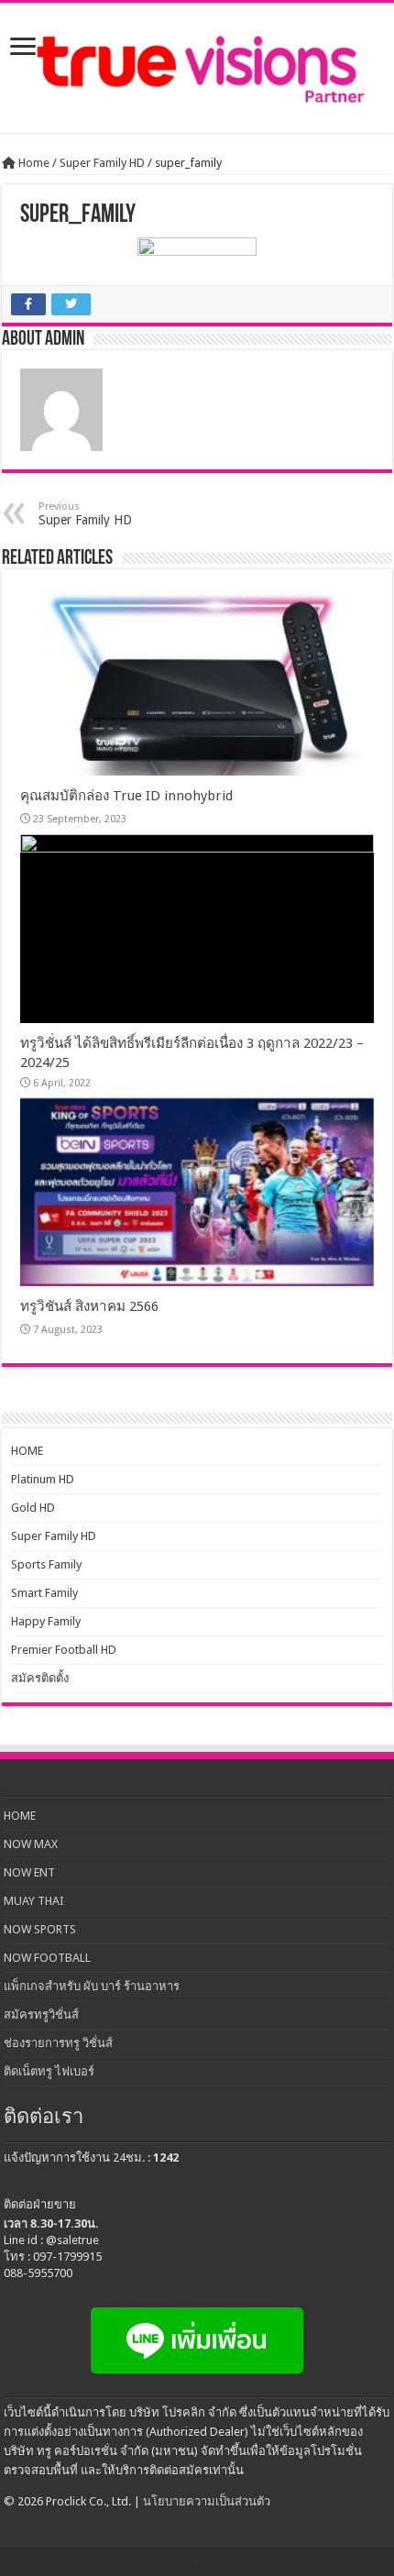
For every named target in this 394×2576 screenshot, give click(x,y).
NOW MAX (31, 1844)
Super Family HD (102, 163)
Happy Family (46, 1621)
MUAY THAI (34, 1901)
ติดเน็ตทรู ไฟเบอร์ (49, 2071)
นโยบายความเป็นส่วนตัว (207, 2501)
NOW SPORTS (40, 1929)
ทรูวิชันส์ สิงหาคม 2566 (89, 1306)
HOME (27, 1451)
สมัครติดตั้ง (40, 1678)
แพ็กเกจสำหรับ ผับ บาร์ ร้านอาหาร (92, 1986)
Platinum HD (43, 1479)
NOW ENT (29, 1872)
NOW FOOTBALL (47, 1958)
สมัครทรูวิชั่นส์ (41, 2015)
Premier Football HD (64, 1650)
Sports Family (46, 1564)
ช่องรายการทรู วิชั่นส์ (58, 2043)
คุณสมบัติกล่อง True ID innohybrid (126, 796)
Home (33, 163)
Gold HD (33, 1508)
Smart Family (44, 1593)
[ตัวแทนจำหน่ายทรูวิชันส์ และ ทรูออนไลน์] (197, 68)
